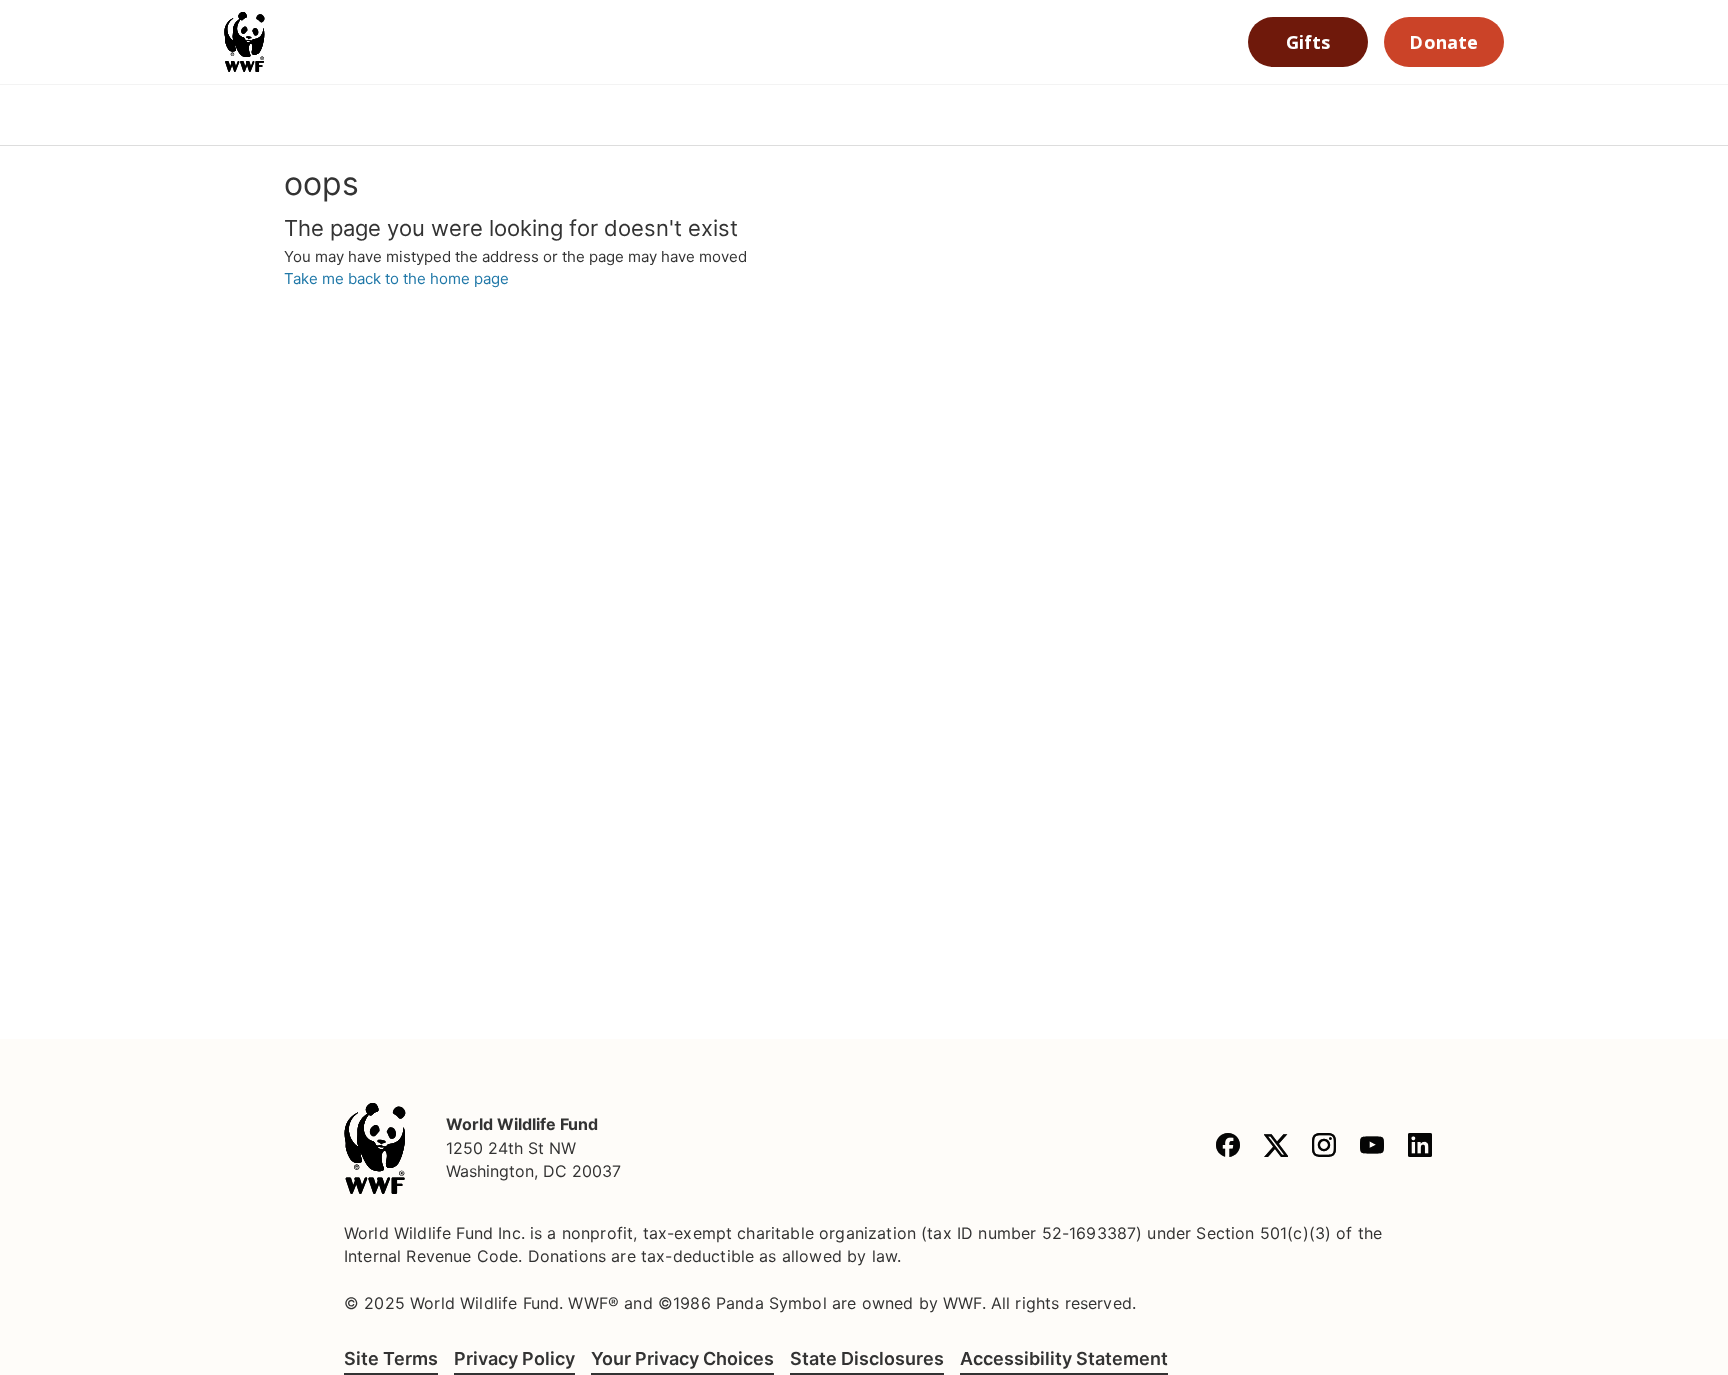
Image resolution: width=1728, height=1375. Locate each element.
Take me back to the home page (396, 278)
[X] (1276, 1148)
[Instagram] (1324, 1148)
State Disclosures (867, 1358)
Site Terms (391, 1358)
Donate (1443, 42)
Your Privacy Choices (682, 1358)
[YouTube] (1372, 1148)
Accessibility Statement (1064, 1358)
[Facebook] (1228, 1148)
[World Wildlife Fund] (375, 1148)
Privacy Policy (514, 1358)
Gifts (1308, 42)
